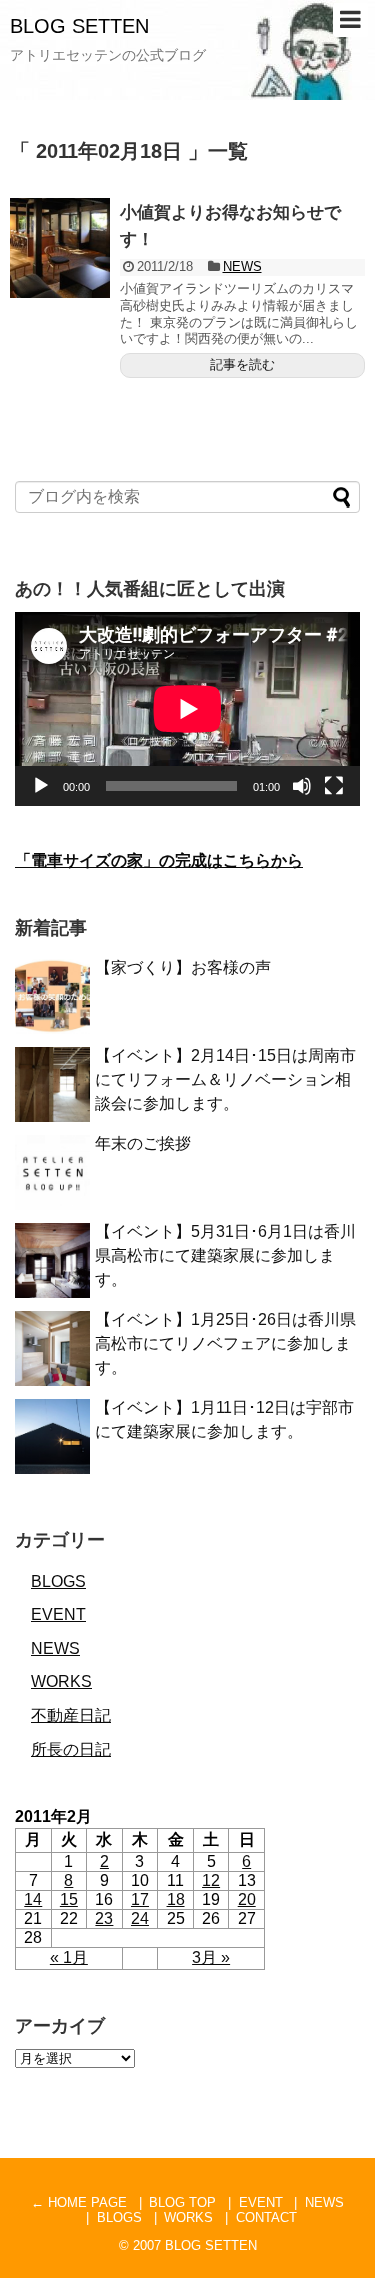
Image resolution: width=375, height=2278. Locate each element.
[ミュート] (302, 786)
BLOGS (58, 1581)
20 (247, 1899)
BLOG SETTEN (79, 26)
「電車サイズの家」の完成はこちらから (159, 860)
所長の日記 (71, 1749)
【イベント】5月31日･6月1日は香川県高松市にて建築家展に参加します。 (225, 1255)
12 (211, 1880)
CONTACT (266, 2217)
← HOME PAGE (79, 2202)
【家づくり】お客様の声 (183, 967)
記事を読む (242, 364)
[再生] (41, 786)
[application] (187, 709)
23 (104, 1918)
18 (176, 1899)
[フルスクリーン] (334, 786)
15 (69, 1899)
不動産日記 (71, 1715)
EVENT (58, 1614)
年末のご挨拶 (143, 1143)
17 (140, 1899)
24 (140, 1918)
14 (33, 1899)
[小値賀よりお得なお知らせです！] (60, 248)
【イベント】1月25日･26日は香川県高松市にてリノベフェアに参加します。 (225, 1343)
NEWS (242, 266)
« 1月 (69, 1957)
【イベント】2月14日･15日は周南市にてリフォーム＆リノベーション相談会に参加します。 (225, 1079)
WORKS (61, 1681)
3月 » (211, 1957)
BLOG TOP (182, 2202)
